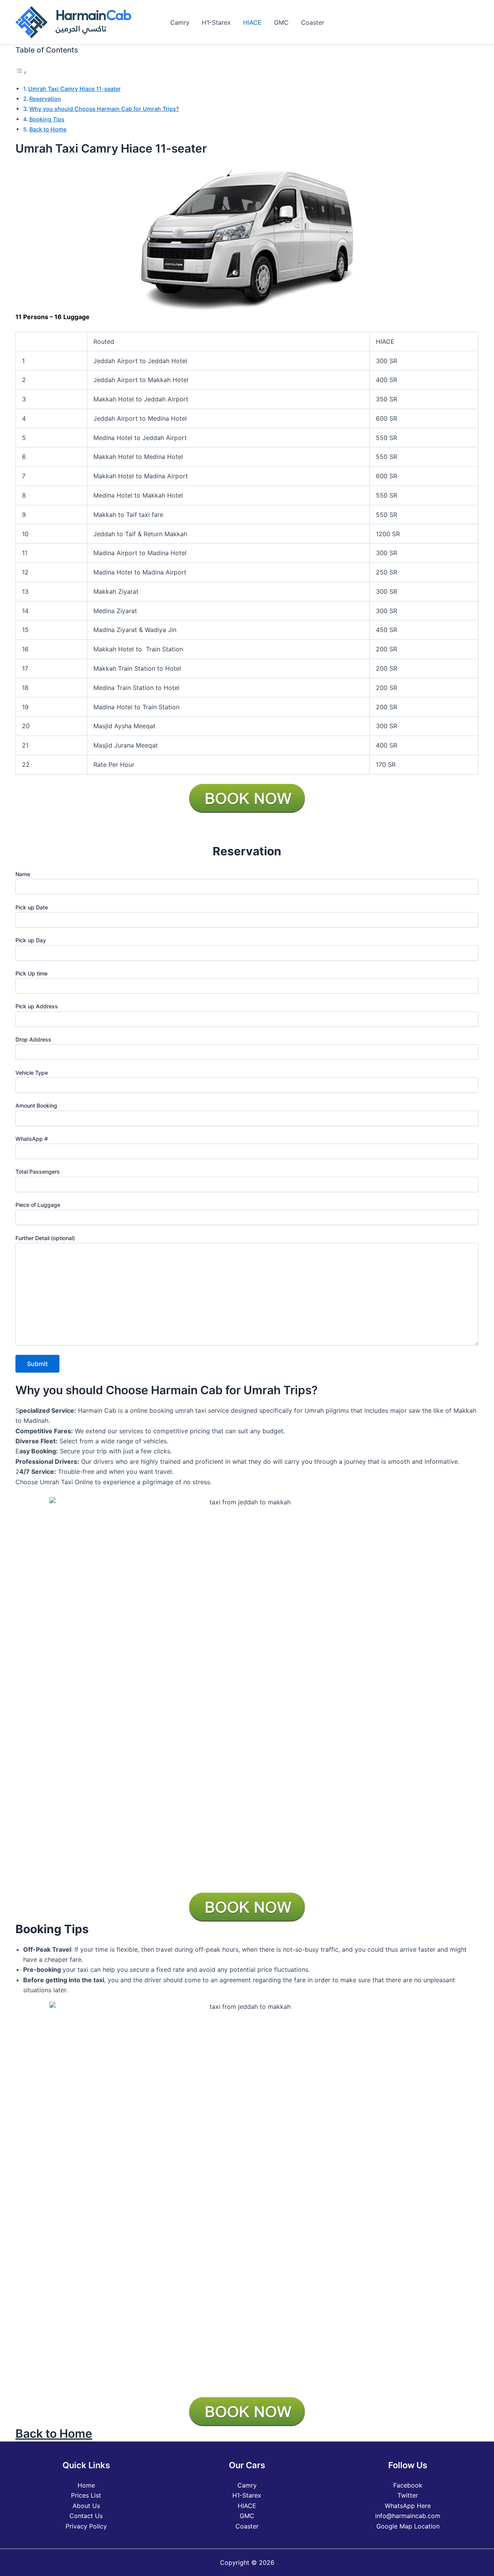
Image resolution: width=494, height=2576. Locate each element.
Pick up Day (31, 940)
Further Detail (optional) (45, 1238)
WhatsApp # (32, 1139)
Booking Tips (47, 119)
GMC (281, 22)
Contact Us (86, 2516)
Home (86, 2485)
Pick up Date (32, 907)
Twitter (408, 2495)
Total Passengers (38, 1172)
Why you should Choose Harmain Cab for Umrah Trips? (104, 109)
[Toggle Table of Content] (21, 72)
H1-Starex (216, 22)
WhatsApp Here (408, 2506)
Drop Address (33, 1039)
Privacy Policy (86, 2526)
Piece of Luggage (38, 1205)
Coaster (313, 22)
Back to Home (48, 129)
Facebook (408, 2485)
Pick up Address (37, 1006)
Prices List (86, 2495)
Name (23, 874)
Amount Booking (36, 1105)
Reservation (45, 99)
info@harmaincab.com (408, 2516)
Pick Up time (31, 973)
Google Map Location (408, 2526)
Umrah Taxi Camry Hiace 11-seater (74, 89)
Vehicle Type (32, 1073)
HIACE (252, 22)
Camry (180, 22)
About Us (86, 2506)
